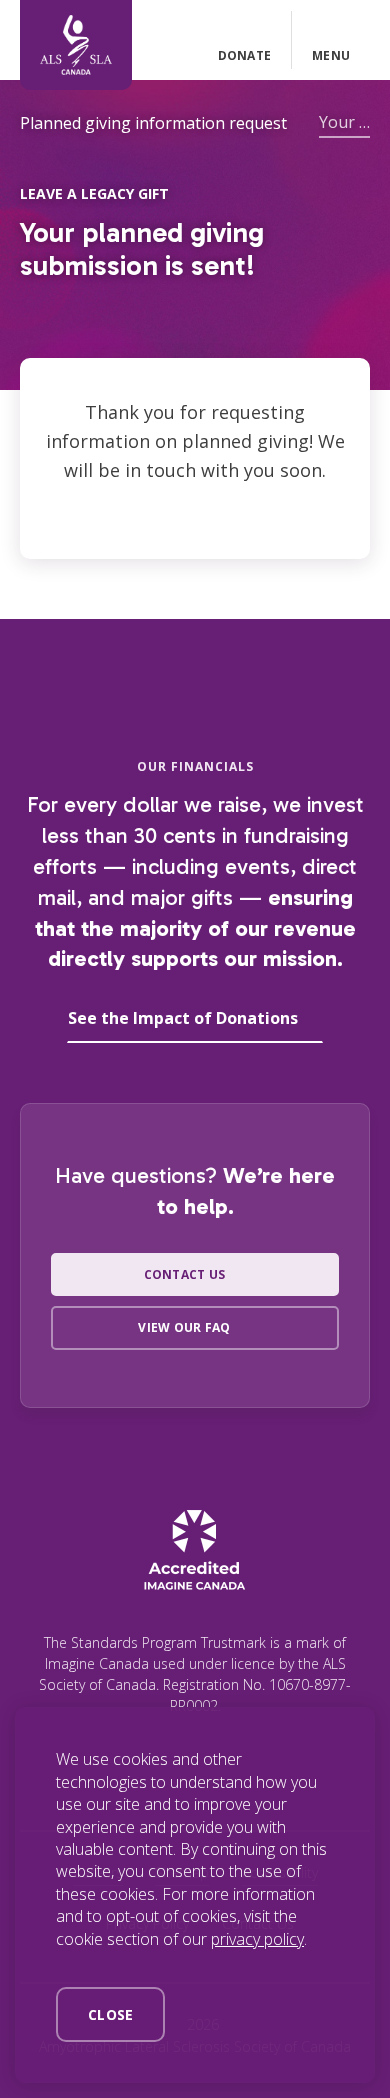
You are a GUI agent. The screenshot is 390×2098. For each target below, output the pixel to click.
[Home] (76, 45)
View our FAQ (184, 1327)
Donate (244, 55)
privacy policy (257, 1939)
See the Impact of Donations (183, 1018)
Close (110, 2014)
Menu (331, 55)
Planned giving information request (153, 123)
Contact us (184, 1274)
